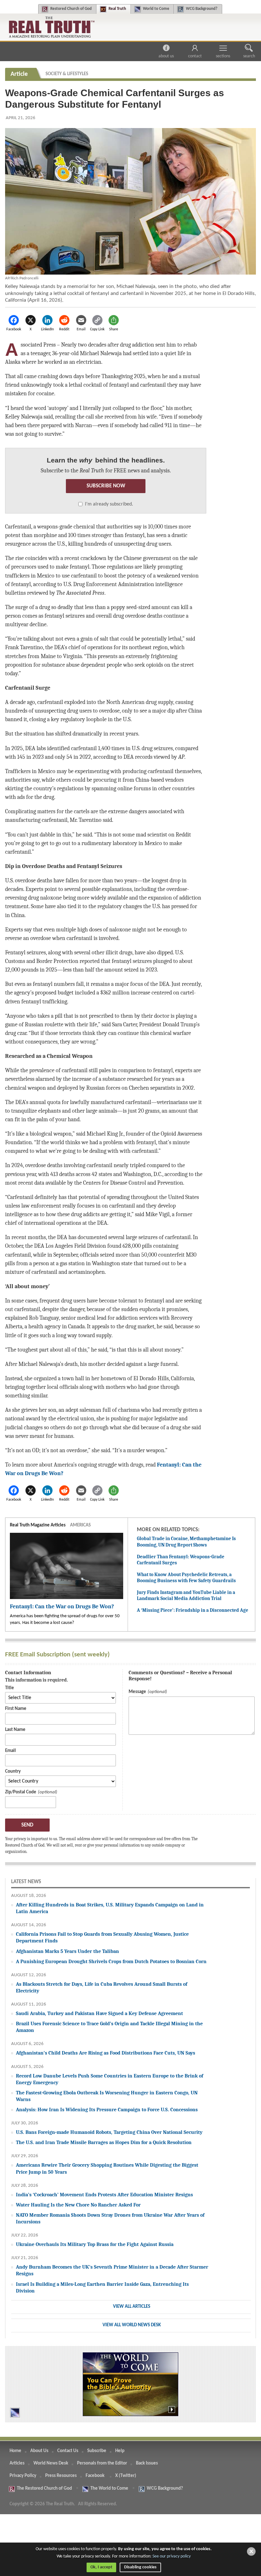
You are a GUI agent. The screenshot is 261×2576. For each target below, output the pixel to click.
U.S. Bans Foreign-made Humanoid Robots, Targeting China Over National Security (109, 2132)
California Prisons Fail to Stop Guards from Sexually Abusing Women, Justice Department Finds (102, 1937)
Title (10, 1688)
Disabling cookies (140, 2567)
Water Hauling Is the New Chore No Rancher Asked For (78, 2205)
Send (27, 1825)
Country (13, 1772)
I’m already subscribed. (109, 504)
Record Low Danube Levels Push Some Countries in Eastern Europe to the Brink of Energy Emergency (109, 2079)
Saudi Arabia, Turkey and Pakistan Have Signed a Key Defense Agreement (99, 2013)
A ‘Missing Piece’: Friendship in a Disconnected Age (193, 1610)
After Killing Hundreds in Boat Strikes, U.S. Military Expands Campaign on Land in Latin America (110, 1908)
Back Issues (147, 2463)
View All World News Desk (132, 2325)
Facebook (95, 2476)
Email (11, 1751)
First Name (16, 1709)
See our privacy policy (172, 2556)
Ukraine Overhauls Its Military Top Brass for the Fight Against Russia (95, 2244)
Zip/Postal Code (21, 1792)
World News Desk (51, 2463)
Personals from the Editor (102, 2463)
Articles (17, 2463)
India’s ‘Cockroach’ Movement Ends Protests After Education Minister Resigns (104, 2195)
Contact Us (68, 2451)
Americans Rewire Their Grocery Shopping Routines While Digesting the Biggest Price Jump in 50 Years (107, 2168)
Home (15, 2451)
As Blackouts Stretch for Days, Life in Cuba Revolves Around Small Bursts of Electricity (102, 1987)
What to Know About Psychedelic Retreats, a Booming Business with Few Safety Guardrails (186, 1578)
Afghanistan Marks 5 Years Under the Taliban (67, 1951)
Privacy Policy (23, 2476)
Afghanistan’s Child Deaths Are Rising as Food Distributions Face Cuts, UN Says (106, 2053)
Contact (195, 56)
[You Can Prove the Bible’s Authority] (130, 2384)
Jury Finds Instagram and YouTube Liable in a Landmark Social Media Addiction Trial (186, 1596)
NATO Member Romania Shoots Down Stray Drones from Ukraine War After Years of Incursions (110, 2218)
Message (137, 1692)
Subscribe (97, 2451)
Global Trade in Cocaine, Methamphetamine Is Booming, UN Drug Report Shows (186, 1542)
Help (120, 2451)
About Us (166, 56)
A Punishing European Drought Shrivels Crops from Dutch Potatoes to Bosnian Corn (111, 1961)
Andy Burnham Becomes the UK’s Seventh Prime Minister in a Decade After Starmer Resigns (112, 2270)
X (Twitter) (126, 2476)
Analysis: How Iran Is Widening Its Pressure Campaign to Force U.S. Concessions (107, 2110)
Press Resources (61, 2476)
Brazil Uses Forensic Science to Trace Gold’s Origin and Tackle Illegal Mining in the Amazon (109, 2027)
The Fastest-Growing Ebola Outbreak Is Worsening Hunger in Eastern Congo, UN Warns (107, 2096)
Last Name (15, 1730)
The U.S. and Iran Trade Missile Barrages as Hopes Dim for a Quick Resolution (104, 2142)
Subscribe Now (106, 486)
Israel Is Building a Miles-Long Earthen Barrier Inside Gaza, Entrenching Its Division (102, 2287)
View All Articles (132, 2307)
